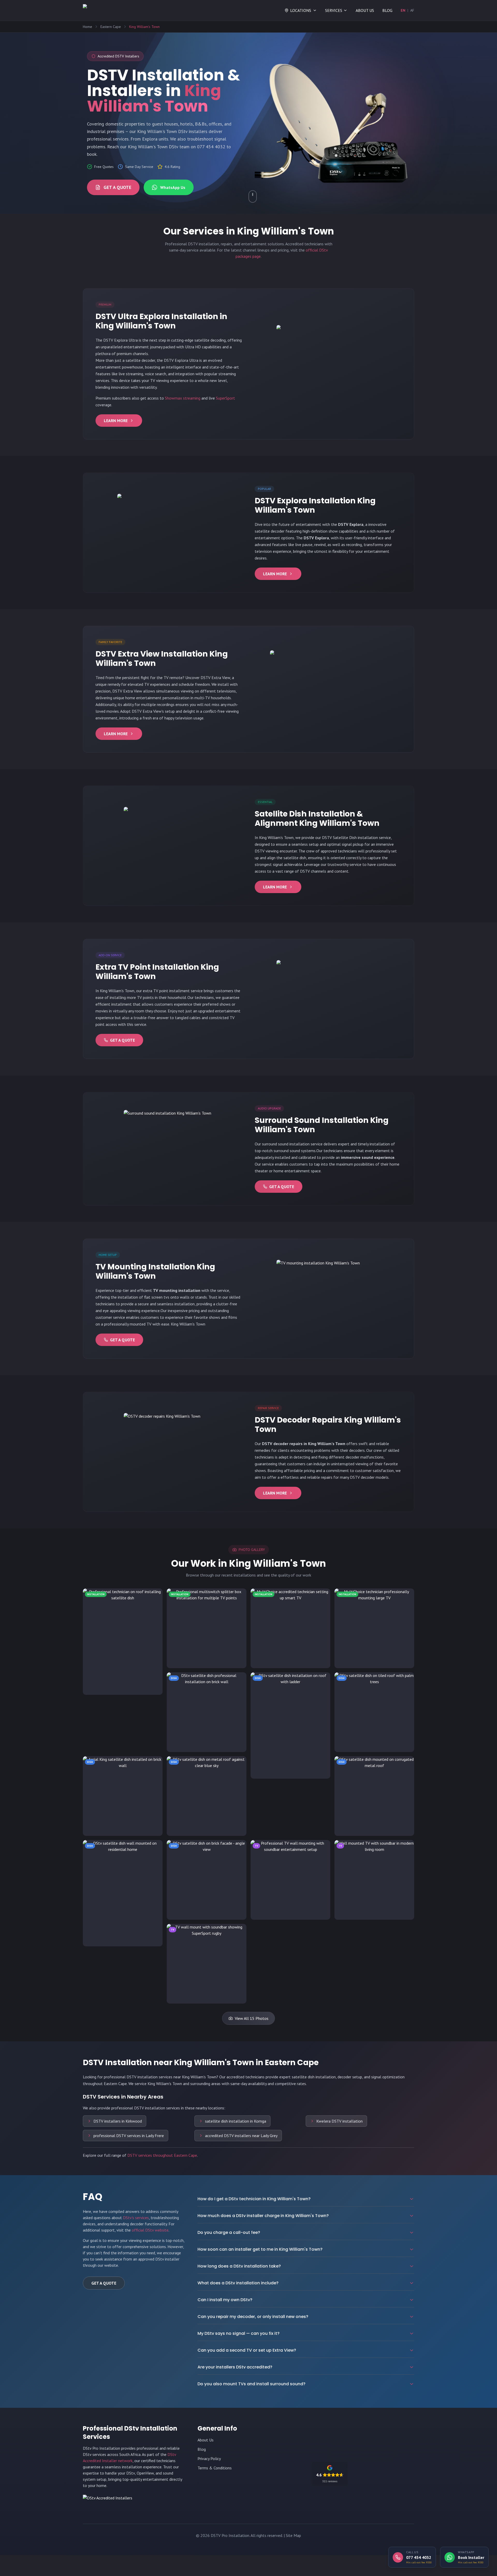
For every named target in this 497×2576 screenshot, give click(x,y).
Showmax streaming (183, 398)
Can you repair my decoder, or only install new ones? (253, 2317)
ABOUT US (365, 10)
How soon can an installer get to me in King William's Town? (260, 2249)
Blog (202, 2449)
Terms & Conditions (215, 2468)
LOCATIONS (301, 10)
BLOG (387, 10)
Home (87, 27)
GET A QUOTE (117, 187)
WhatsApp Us (173, 187)
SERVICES (334, 10)
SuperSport (225, 398)
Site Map (293, 2535)
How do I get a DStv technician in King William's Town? (254, 2199)
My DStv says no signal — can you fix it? (239, 2333)
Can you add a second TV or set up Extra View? (247, 2350)
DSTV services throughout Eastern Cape (162, 2155)
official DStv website (150, 2230)
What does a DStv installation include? (238, 2283)
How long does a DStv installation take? (239, 2266)
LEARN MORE (116, 421)
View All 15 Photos (252, 2018)
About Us (206, 2440)
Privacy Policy (209, 2459)
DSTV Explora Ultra (120, 340)
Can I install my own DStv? (225, 2300)
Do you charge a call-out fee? (229, 2232)
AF (412, 10)
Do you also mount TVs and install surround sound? (251, 2384)
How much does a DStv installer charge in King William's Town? (263, 2216)
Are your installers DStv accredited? (235, 2367)
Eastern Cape (111, 27)
